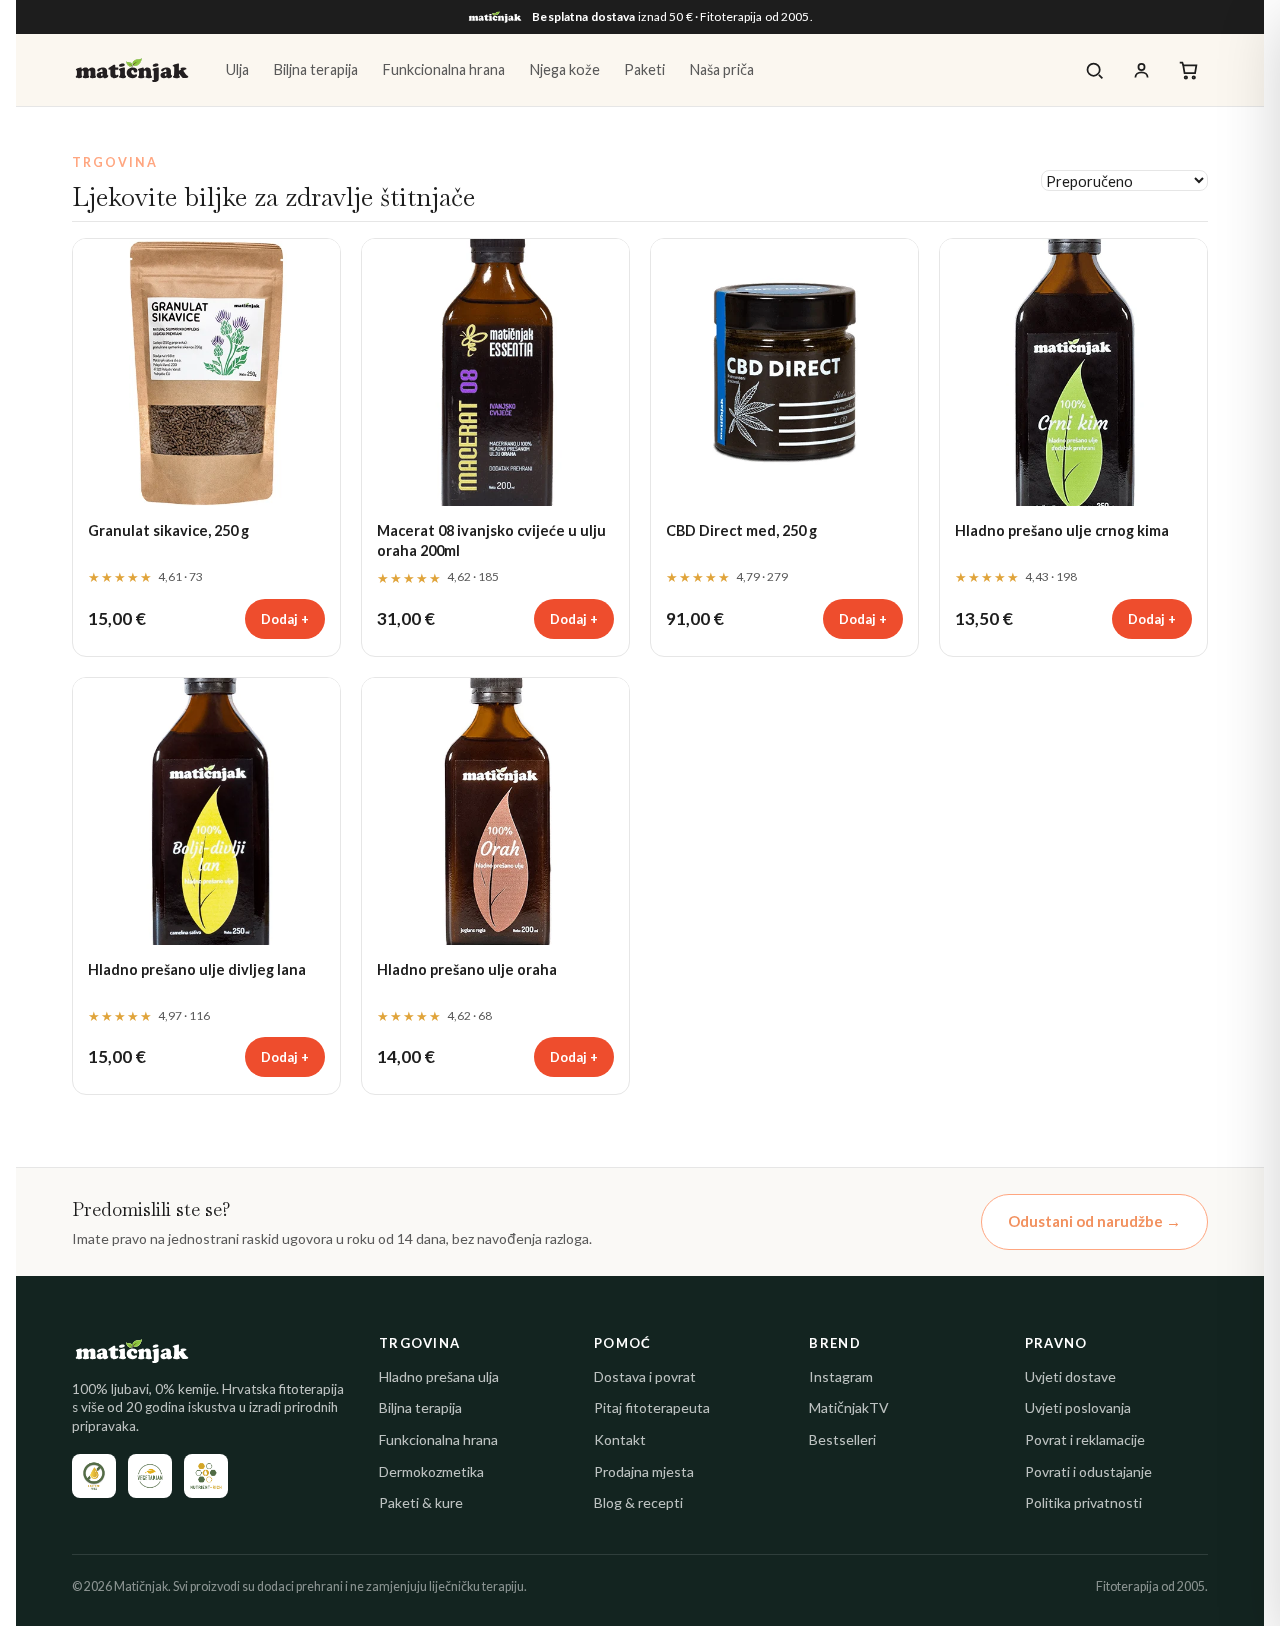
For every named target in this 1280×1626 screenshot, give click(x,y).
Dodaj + (285, 619)
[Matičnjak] (132, 70)
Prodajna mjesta (644, 1471)
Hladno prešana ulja (439, 1376)
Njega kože (564, 69)
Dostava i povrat (645, 1376)
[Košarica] (1188, 70)
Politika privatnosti (1083, 1502)
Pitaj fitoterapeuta (652, 1407)
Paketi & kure (421, 1502)
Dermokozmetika (431, 1471)
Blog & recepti (638, 1502)
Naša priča (721, 69)
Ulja (237, 69)
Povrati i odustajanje (1088, 1471)
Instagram (841, 1376)
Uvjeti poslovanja (1078, 1407)
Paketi (644, 69)
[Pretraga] (1094, 70)
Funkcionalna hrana (443, 69)
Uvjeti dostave (1070, 1376)
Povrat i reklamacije (1085, 1439)
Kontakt (620, 1439)
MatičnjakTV (849, 1407)
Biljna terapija (315, 69)
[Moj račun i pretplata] (1141, 70)
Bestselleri (842, 1439)
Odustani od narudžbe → (1094, 1221)
